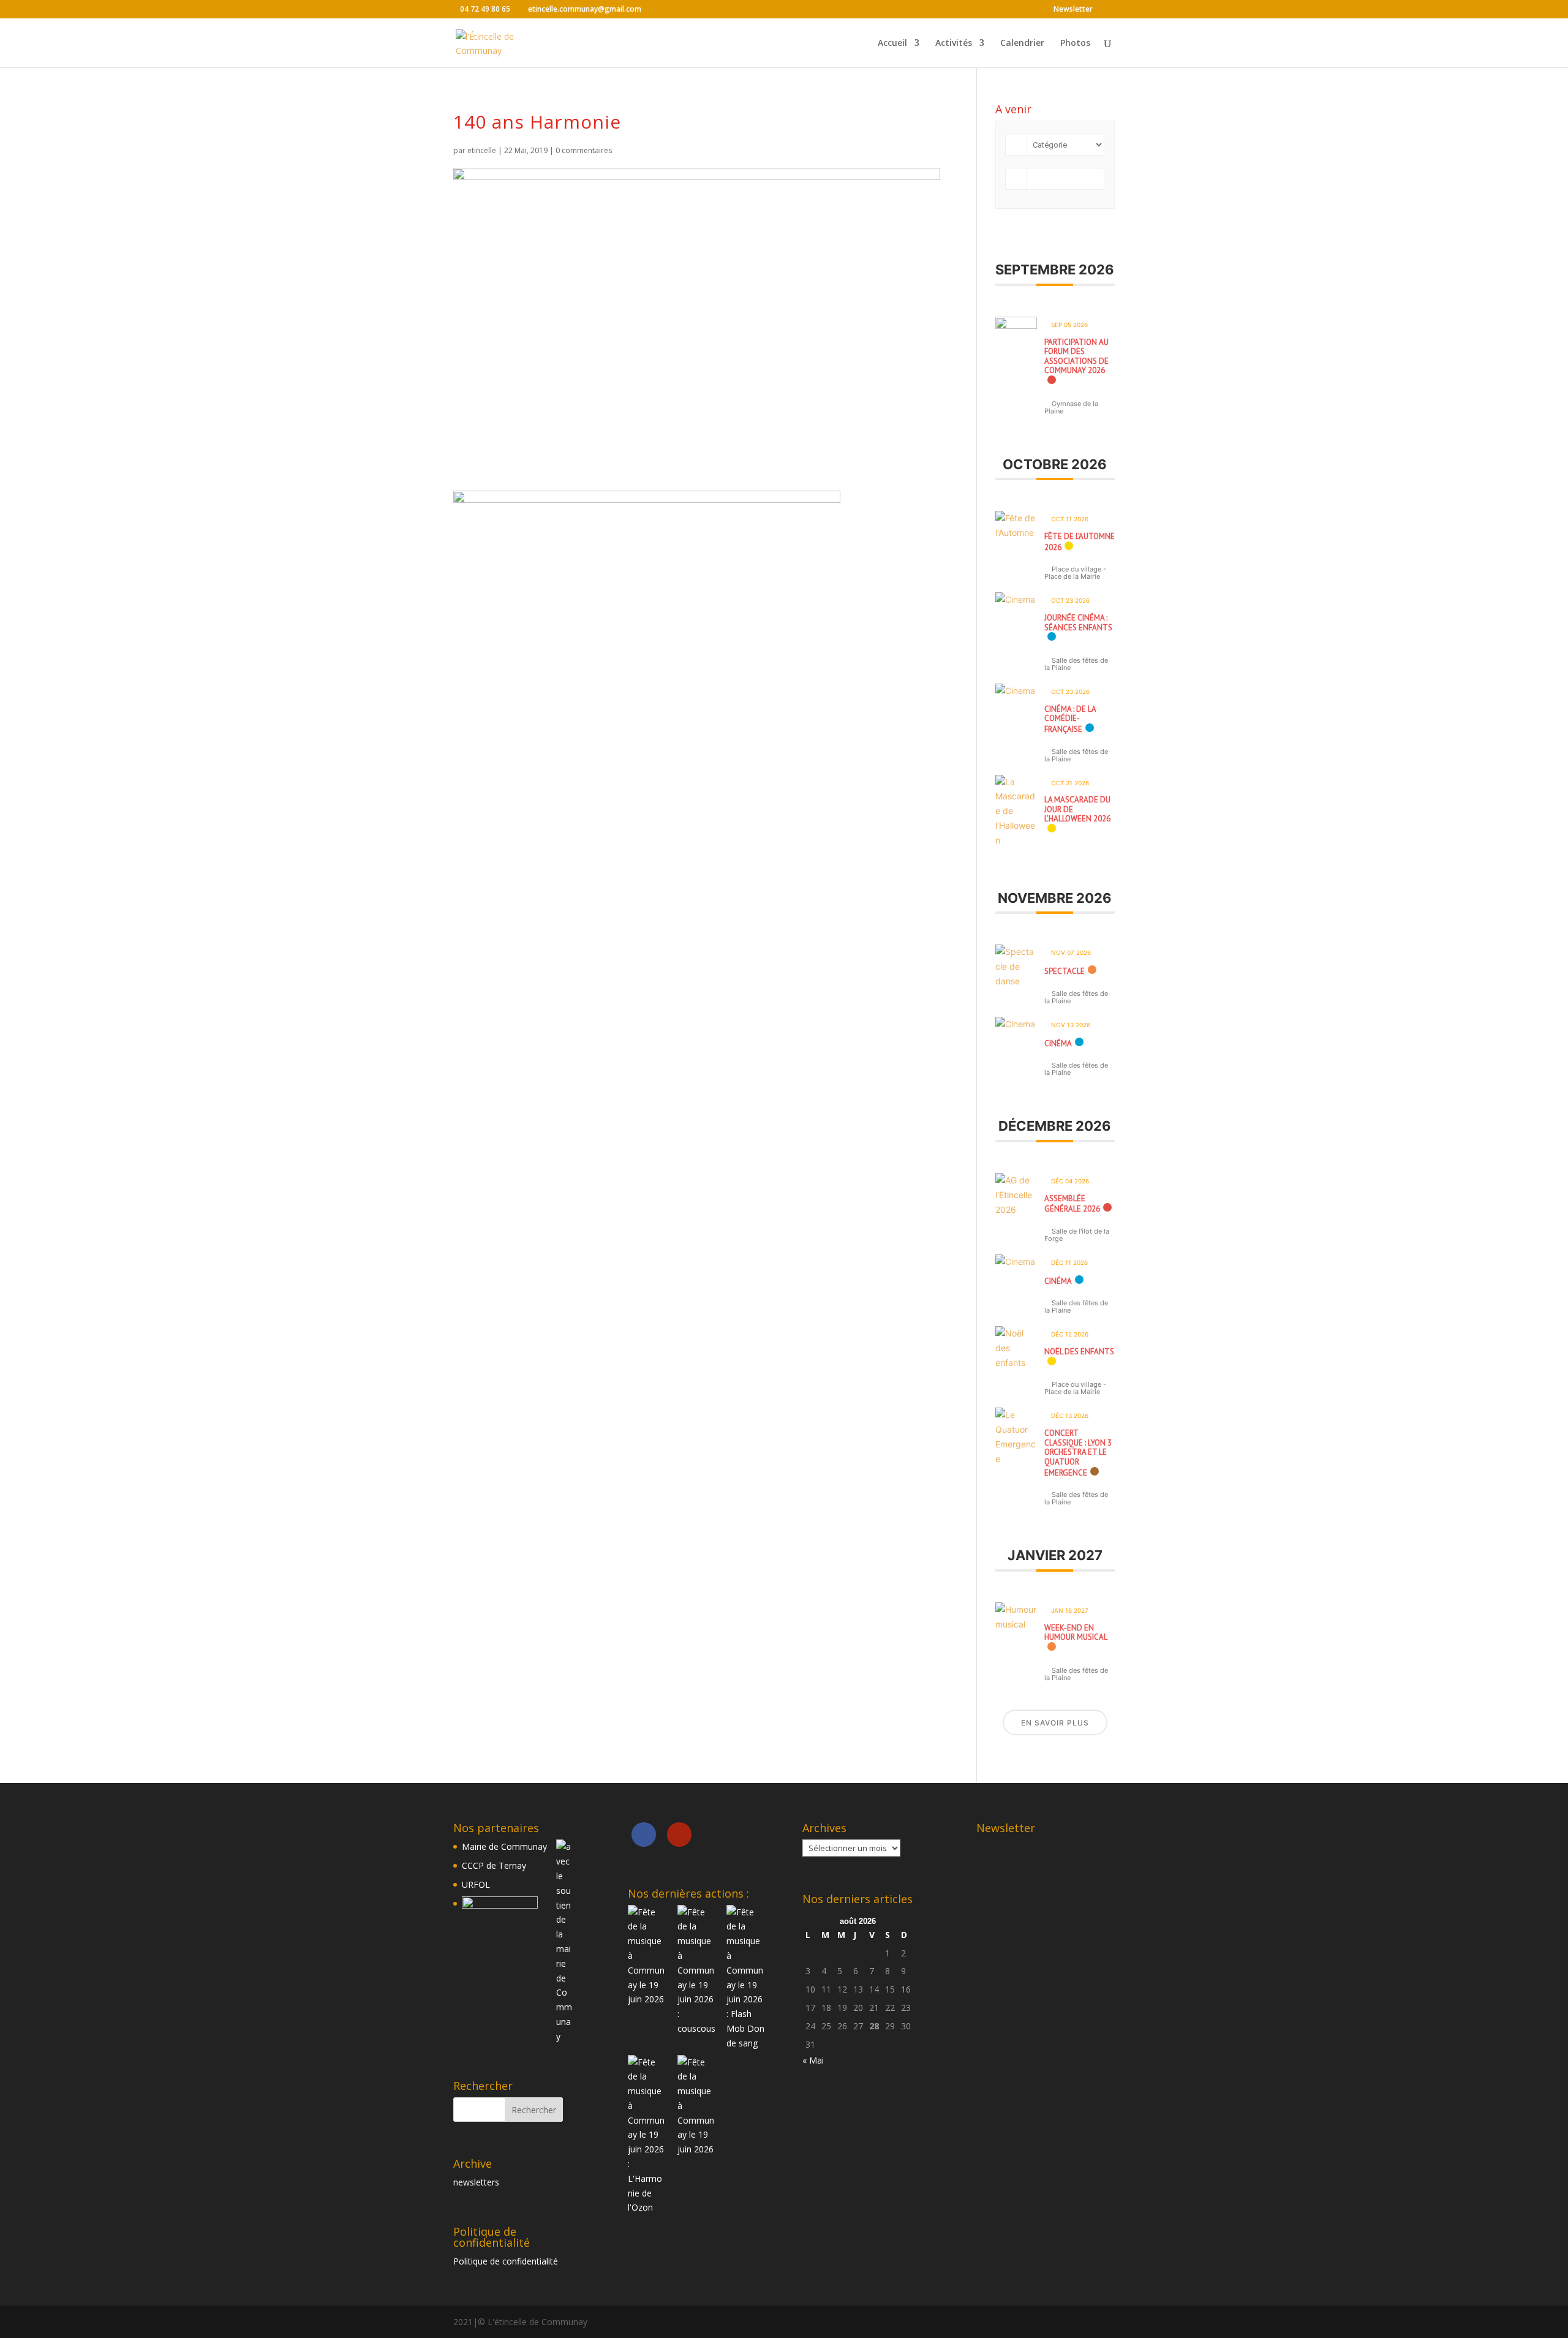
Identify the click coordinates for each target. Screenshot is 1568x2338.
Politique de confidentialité (506, 2261)
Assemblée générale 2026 (1072, 1204)
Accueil (892, 43)
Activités (954, 43)
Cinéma (1058, 1043)
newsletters (476, 2182)
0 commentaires (584, 150)
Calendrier (1022, 43)
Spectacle (1065, 971)
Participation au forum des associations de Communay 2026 (1076, 356)
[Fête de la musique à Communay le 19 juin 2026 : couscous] (697, 1970)
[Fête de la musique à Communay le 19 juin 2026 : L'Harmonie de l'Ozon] (647, 2135)
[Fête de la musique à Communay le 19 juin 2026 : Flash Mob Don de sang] (746, 1978)
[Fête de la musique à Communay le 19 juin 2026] (647, 1956)
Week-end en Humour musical (1076, 1633)
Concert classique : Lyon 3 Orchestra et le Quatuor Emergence (1078, 1453)
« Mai (813, 2060)
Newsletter (1073, 10)
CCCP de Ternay (494, 1865)
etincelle (482, 150)
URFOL (476, 1884)
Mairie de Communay (504, 1846)
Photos (1075, 43)
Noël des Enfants (1079, 1352)
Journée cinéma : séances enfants (1078, 623)
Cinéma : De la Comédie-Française (1070, 719)
